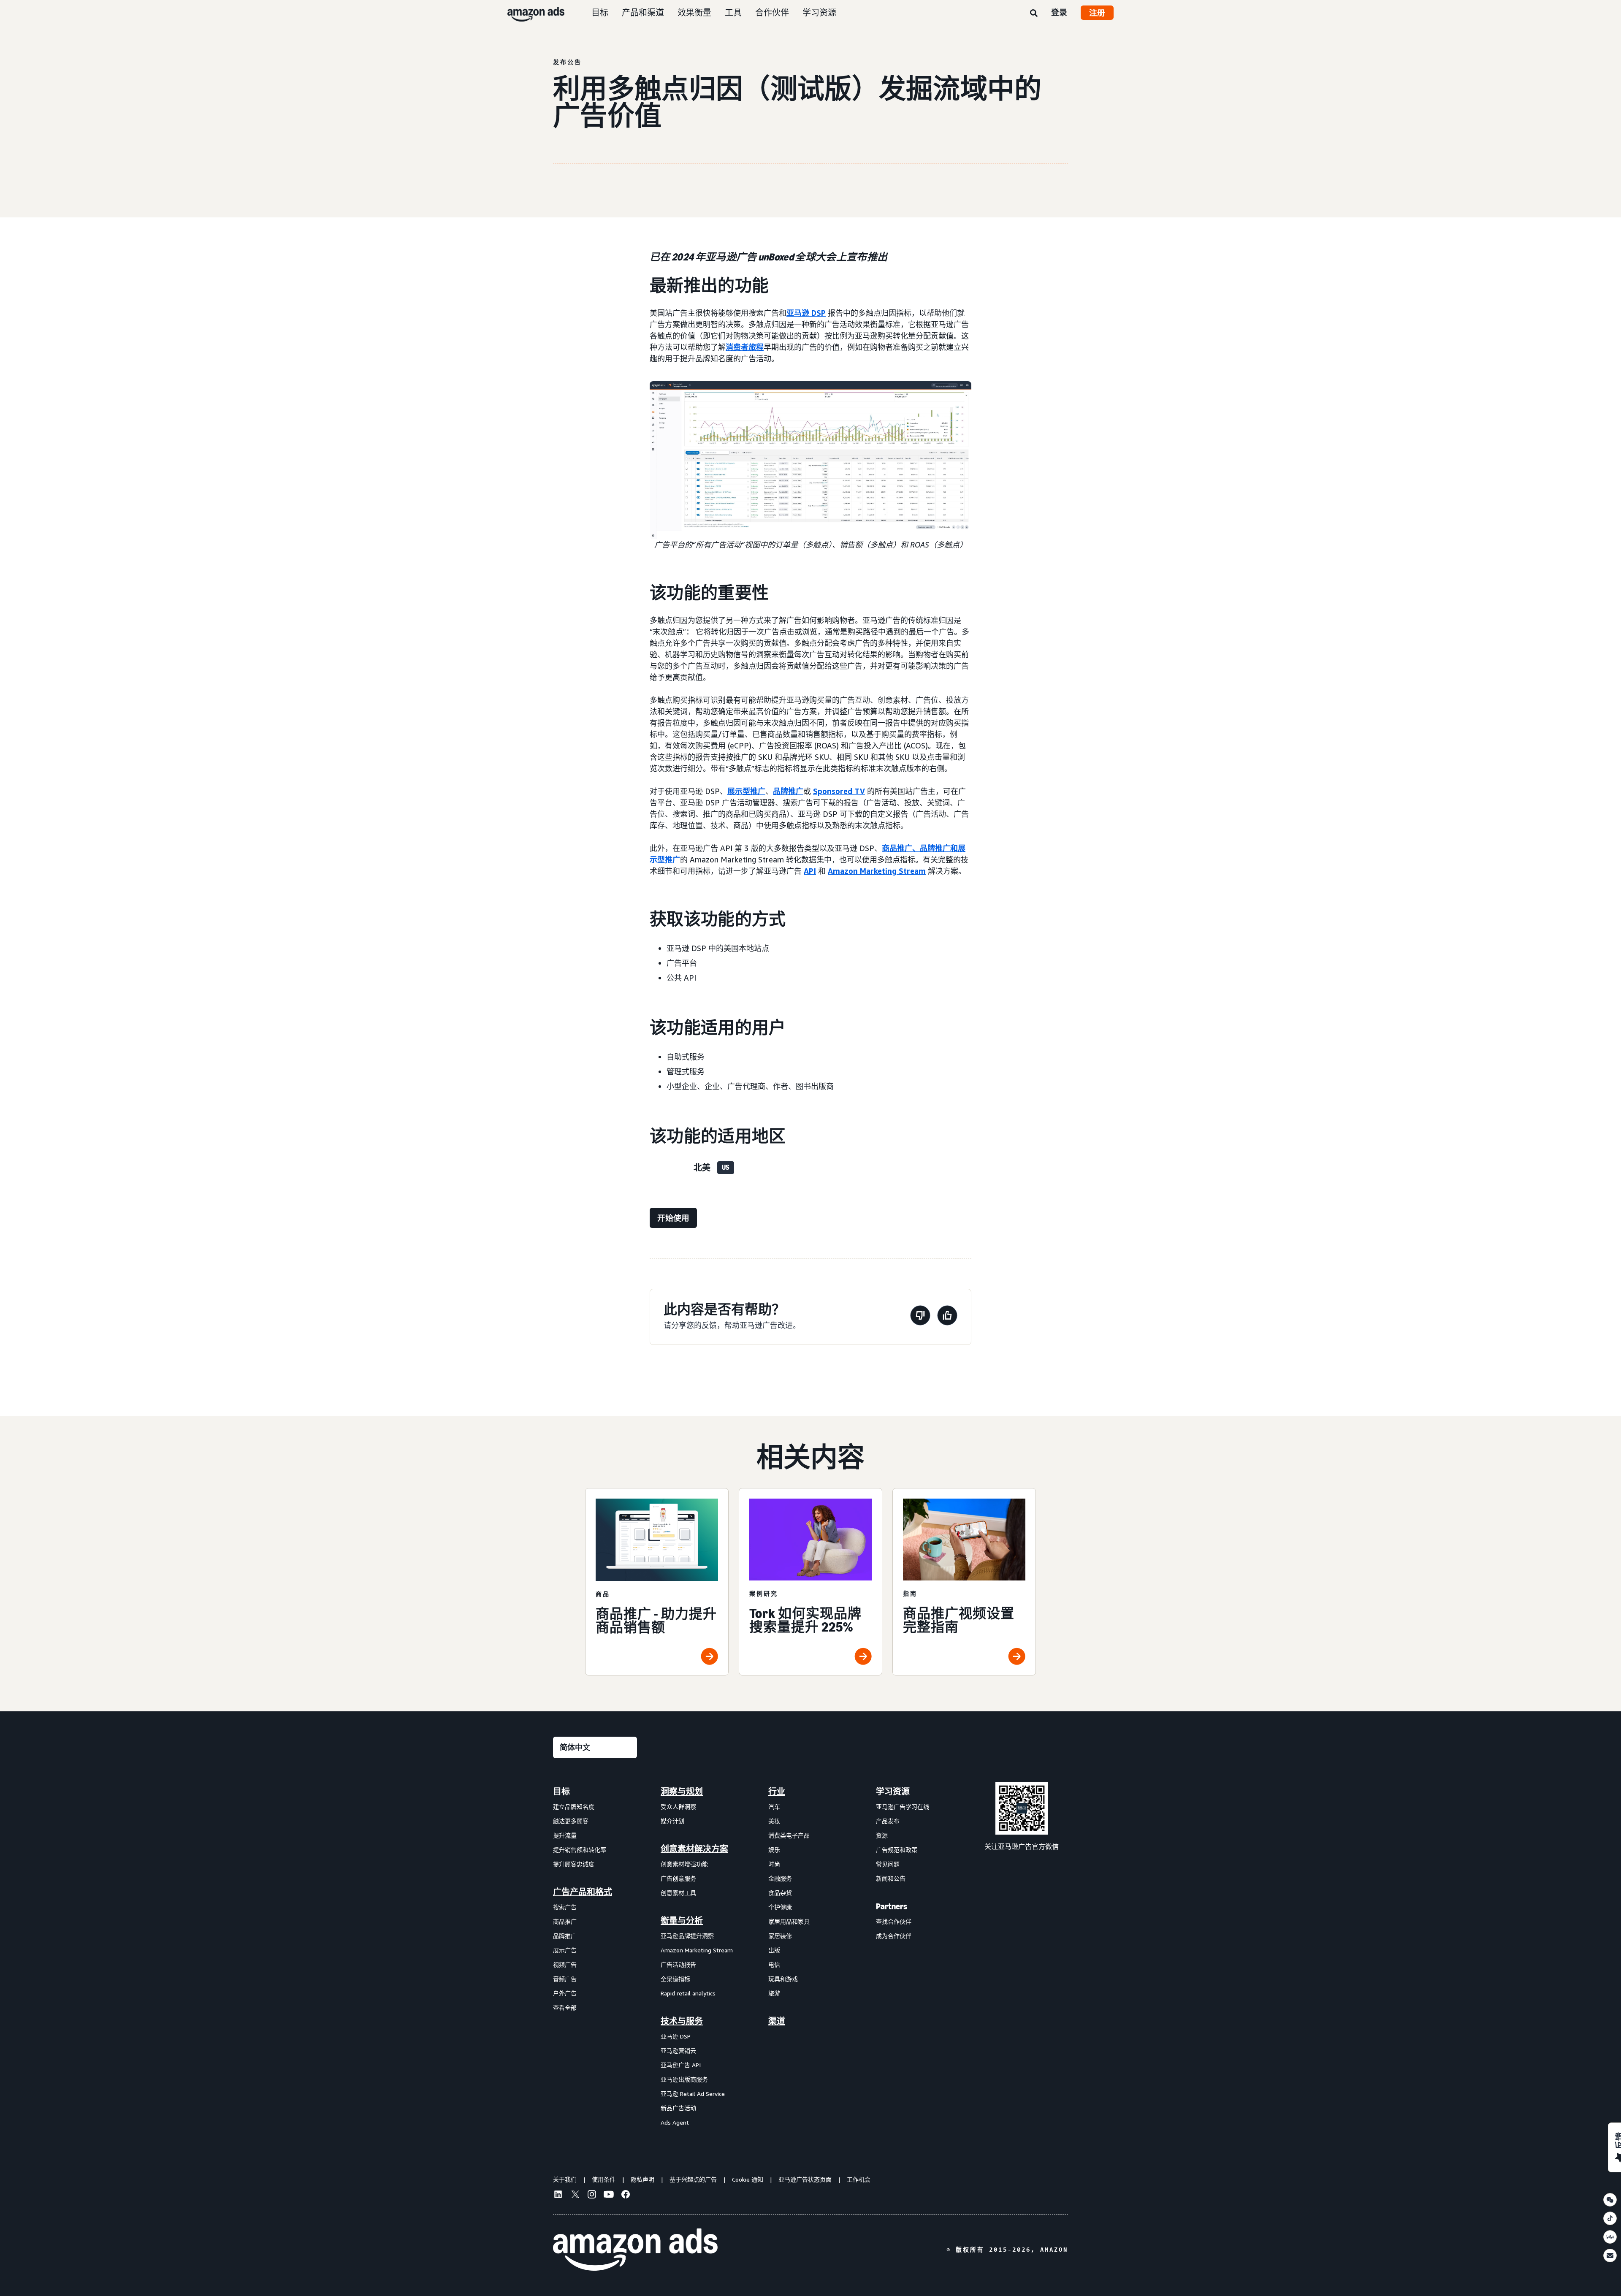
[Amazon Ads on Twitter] (575, 2195)
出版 (774, 1950)
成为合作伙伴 (894, 1936)
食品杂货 (780, 1893)
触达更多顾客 (571, 1821)
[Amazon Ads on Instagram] (592, 2196)
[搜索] (1034, 14)
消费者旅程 (745, 347)
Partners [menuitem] (892, 1906)
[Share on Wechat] (1610, 2200)
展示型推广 (746, 791)
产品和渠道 (643, 12)
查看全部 (565, 2007)
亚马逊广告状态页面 (805, 2179)
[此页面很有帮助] (947, 1317)
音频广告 (565, 1979)
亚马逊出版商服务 (684, 2079)
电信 (774, 1964)
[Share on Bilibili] (1610, 2237)
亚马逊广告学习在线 (903, 1807)
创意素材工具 (678, 1893)
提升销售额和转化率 (580, 1850)
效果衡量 (694, 12)
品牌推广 (788, 791)
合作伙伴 (772, 12)
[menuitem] (595, 1957)
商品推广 (565, 1921)
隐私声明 (642, 2179)
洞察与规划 (682, 1792)
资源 (882, 1835)
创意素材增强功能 (684, 1864)
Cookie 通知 (748, 2179)
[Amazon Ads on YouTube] (609, 2196)
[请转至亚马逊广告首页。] (635, 2250)
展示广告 (565, 1950)
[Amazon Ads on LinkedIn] (558, 2196)
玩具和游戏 (783, 1979)
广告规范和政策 (897, 1850)
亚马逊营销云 (678, 2051)
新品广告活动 (678, 2108)
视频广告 (565, 1964)
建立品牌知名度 (574, 1807)
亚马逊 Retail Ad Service (693, 2094)
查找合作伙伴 (894, 1921)
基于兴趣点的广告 (693, 2179)
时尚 (774, 1864)
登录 (1059, 12)
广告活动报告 (678, 1964)
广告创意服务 (678, 1878)
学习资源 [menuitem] (893, 1792)
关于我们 (565, 2179)
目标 (600, 12)
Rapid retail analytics (688, 1993)
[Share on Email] (1610, 2255)
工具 (733, 12)
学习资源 (819, 12)
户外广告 (565, 1993)
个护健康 (780, 1907)
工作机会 (859, 2179)
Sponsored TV (839, 791)
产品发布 (888, 1821)
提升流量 (565, 1835)
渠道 (777, 2021)
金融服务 (780, 1878)
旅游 (774, 1993)
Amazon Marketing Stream (877, 871)
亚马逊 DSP (806, 313)
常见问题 (888, 1864)
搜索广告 (565, 1907)
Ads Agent (675, 2122)
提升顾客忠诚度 (574, 1864)
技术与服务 (682, 2021)
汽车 (774, 1807)
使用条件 (604, 2179)
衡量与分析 (682, 1921)
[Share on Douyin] (1610, 2218)
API (810, 871)
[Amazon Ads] (529, 13)
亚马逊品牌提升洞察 (687, 1936)
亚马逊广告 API (681, 2065)
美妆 (774, 1821)
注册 (1097, 13)
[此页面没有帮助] (920, 1317)
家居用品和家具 (789, 1921)
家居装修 (780, 1936)
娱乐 (774, 1850)
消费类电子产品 (789, 1835)
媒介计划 (672, 1821)
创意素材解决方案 (694, 1849)
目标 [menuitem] (561, 1792)
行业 (777, 1792)
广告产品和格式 (583, 1892)
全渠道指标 (675, 1979)
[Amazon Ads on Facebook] (626, 2196)
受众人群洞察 (678, 1807)
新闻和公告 (891, 1878)
